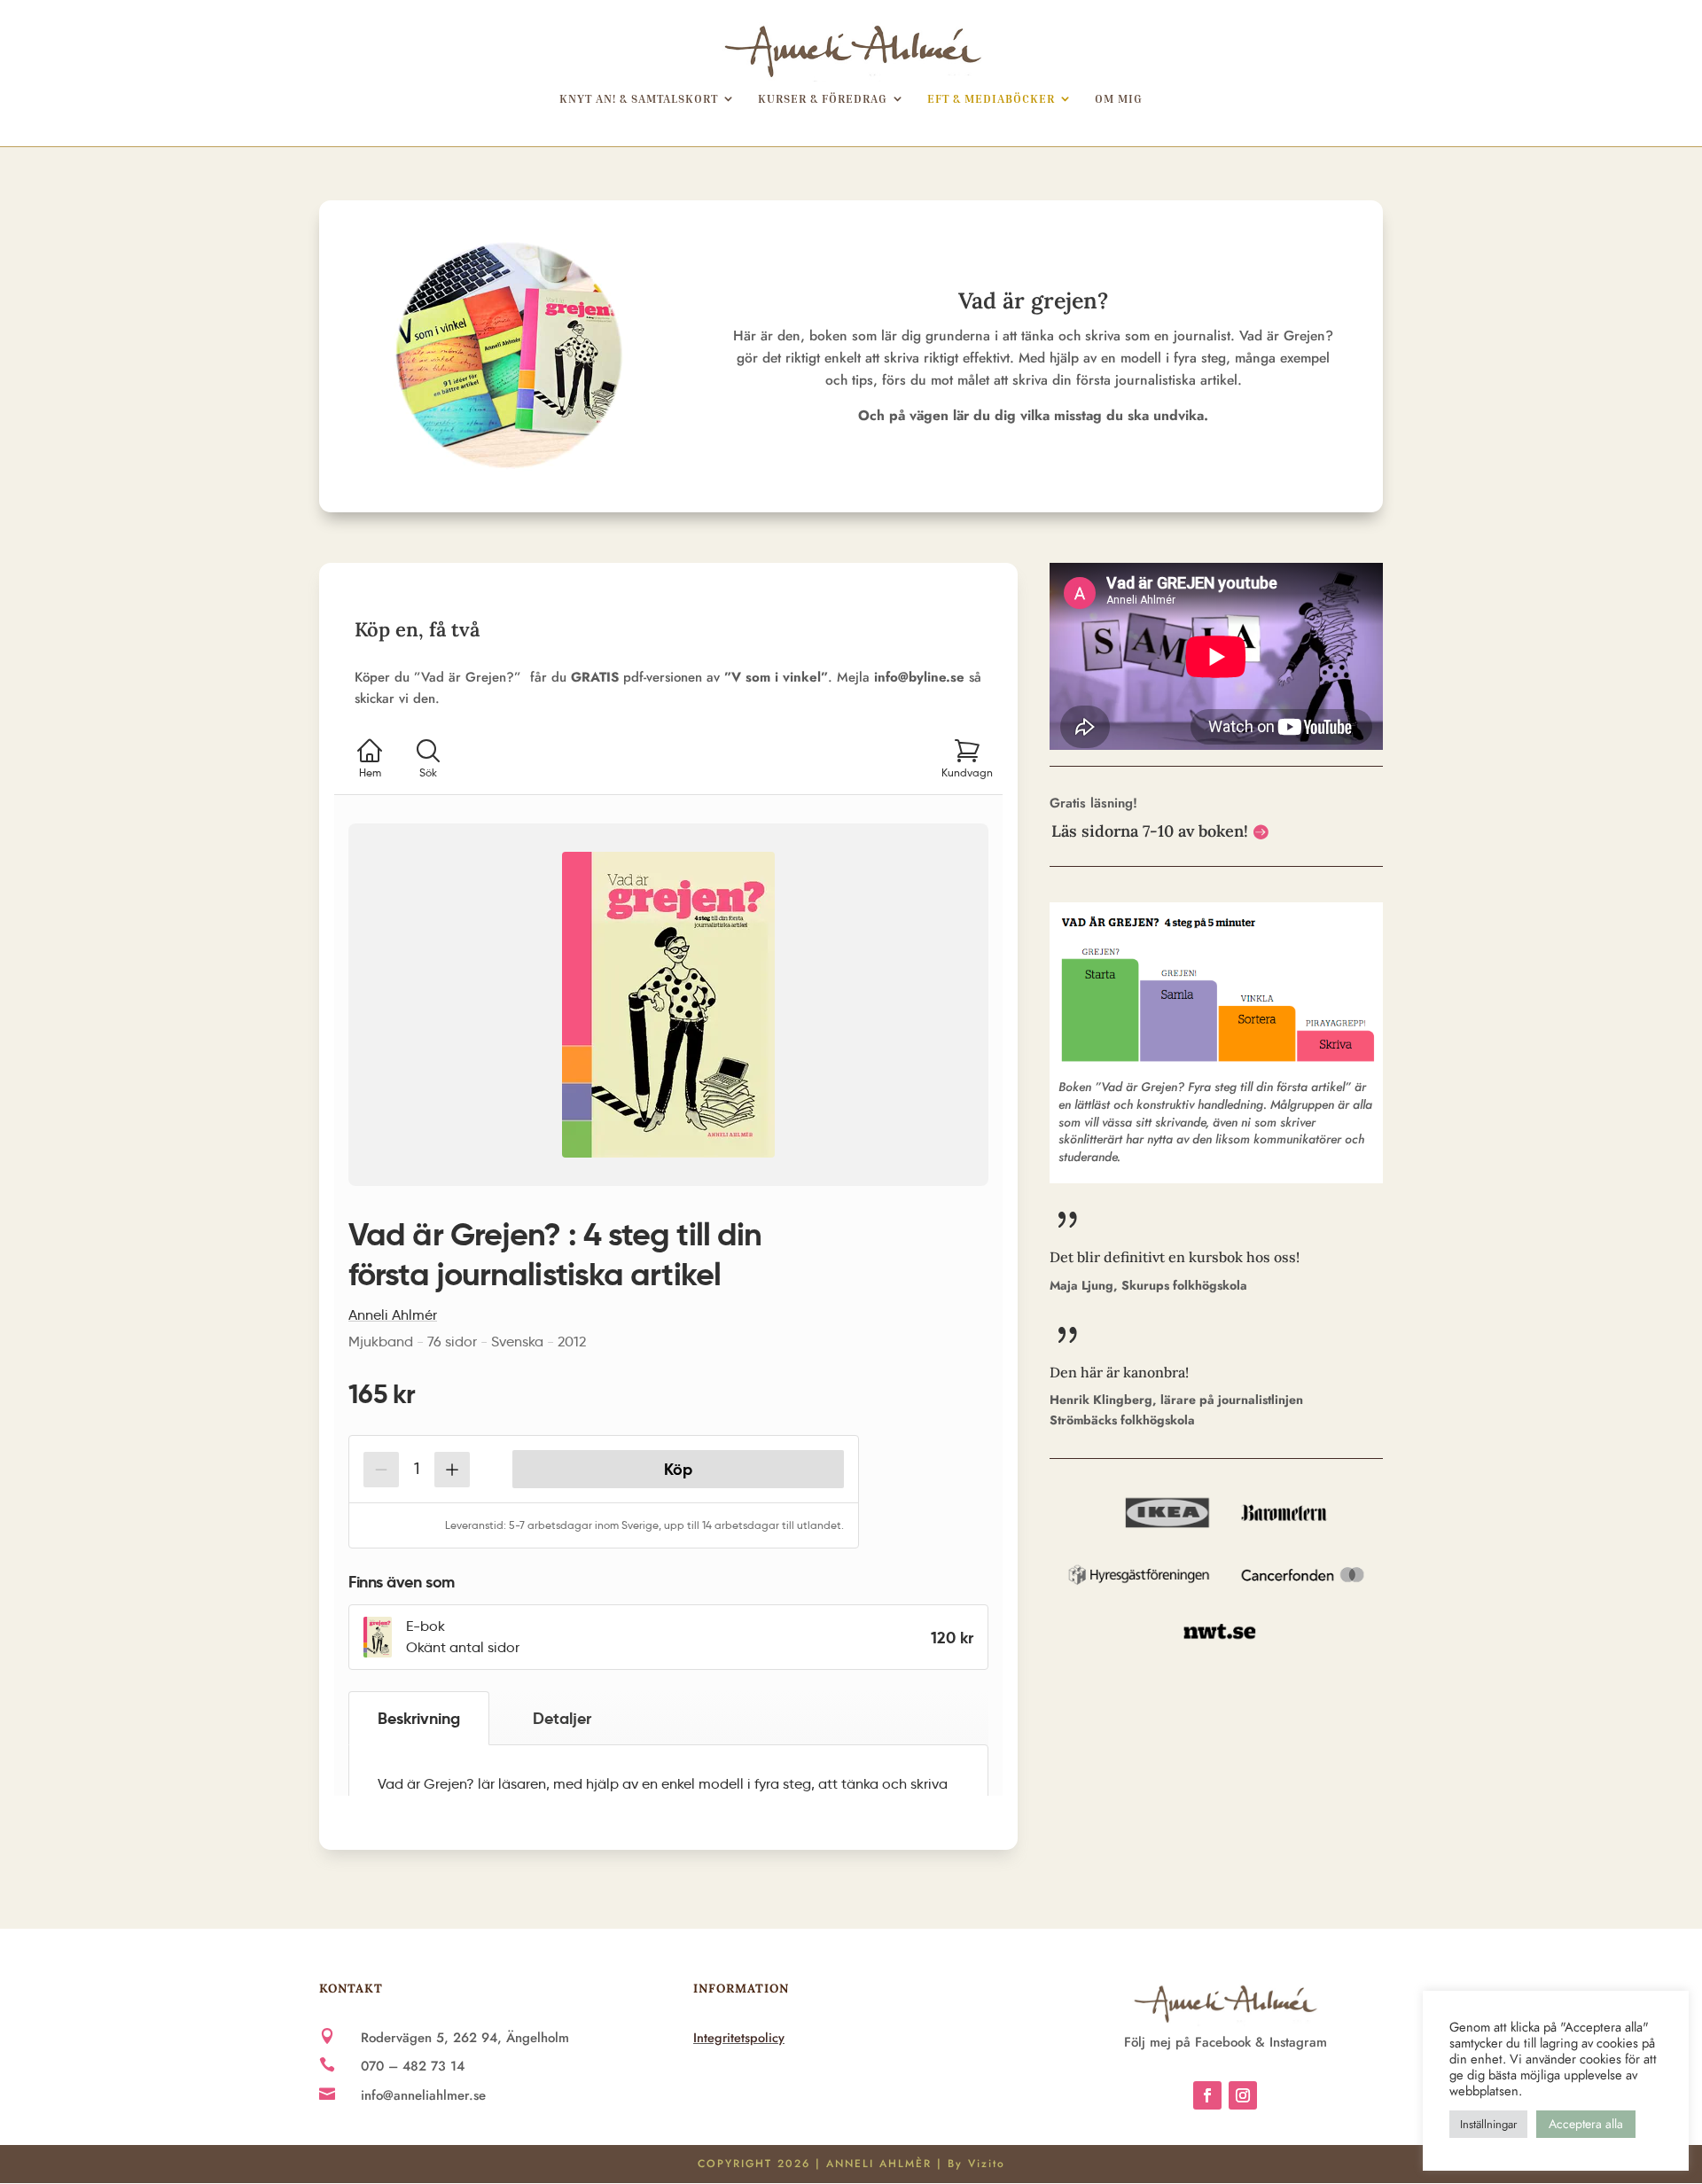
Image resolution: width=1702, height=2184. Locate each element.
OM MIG (1119, 99)
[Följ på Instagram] (1243, 2095)
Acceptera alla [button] (1586, 2124)
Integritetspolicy (739, 2037)
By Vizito (976, 2164)
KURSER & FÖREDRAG (823, 99)
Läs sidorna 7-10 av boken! (1150, 831)
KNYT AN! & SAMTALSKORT (639, 99)
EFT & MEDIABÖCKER (991, 99)
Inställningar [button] (1488, 2124)
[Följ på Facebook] (1207, 2095)
